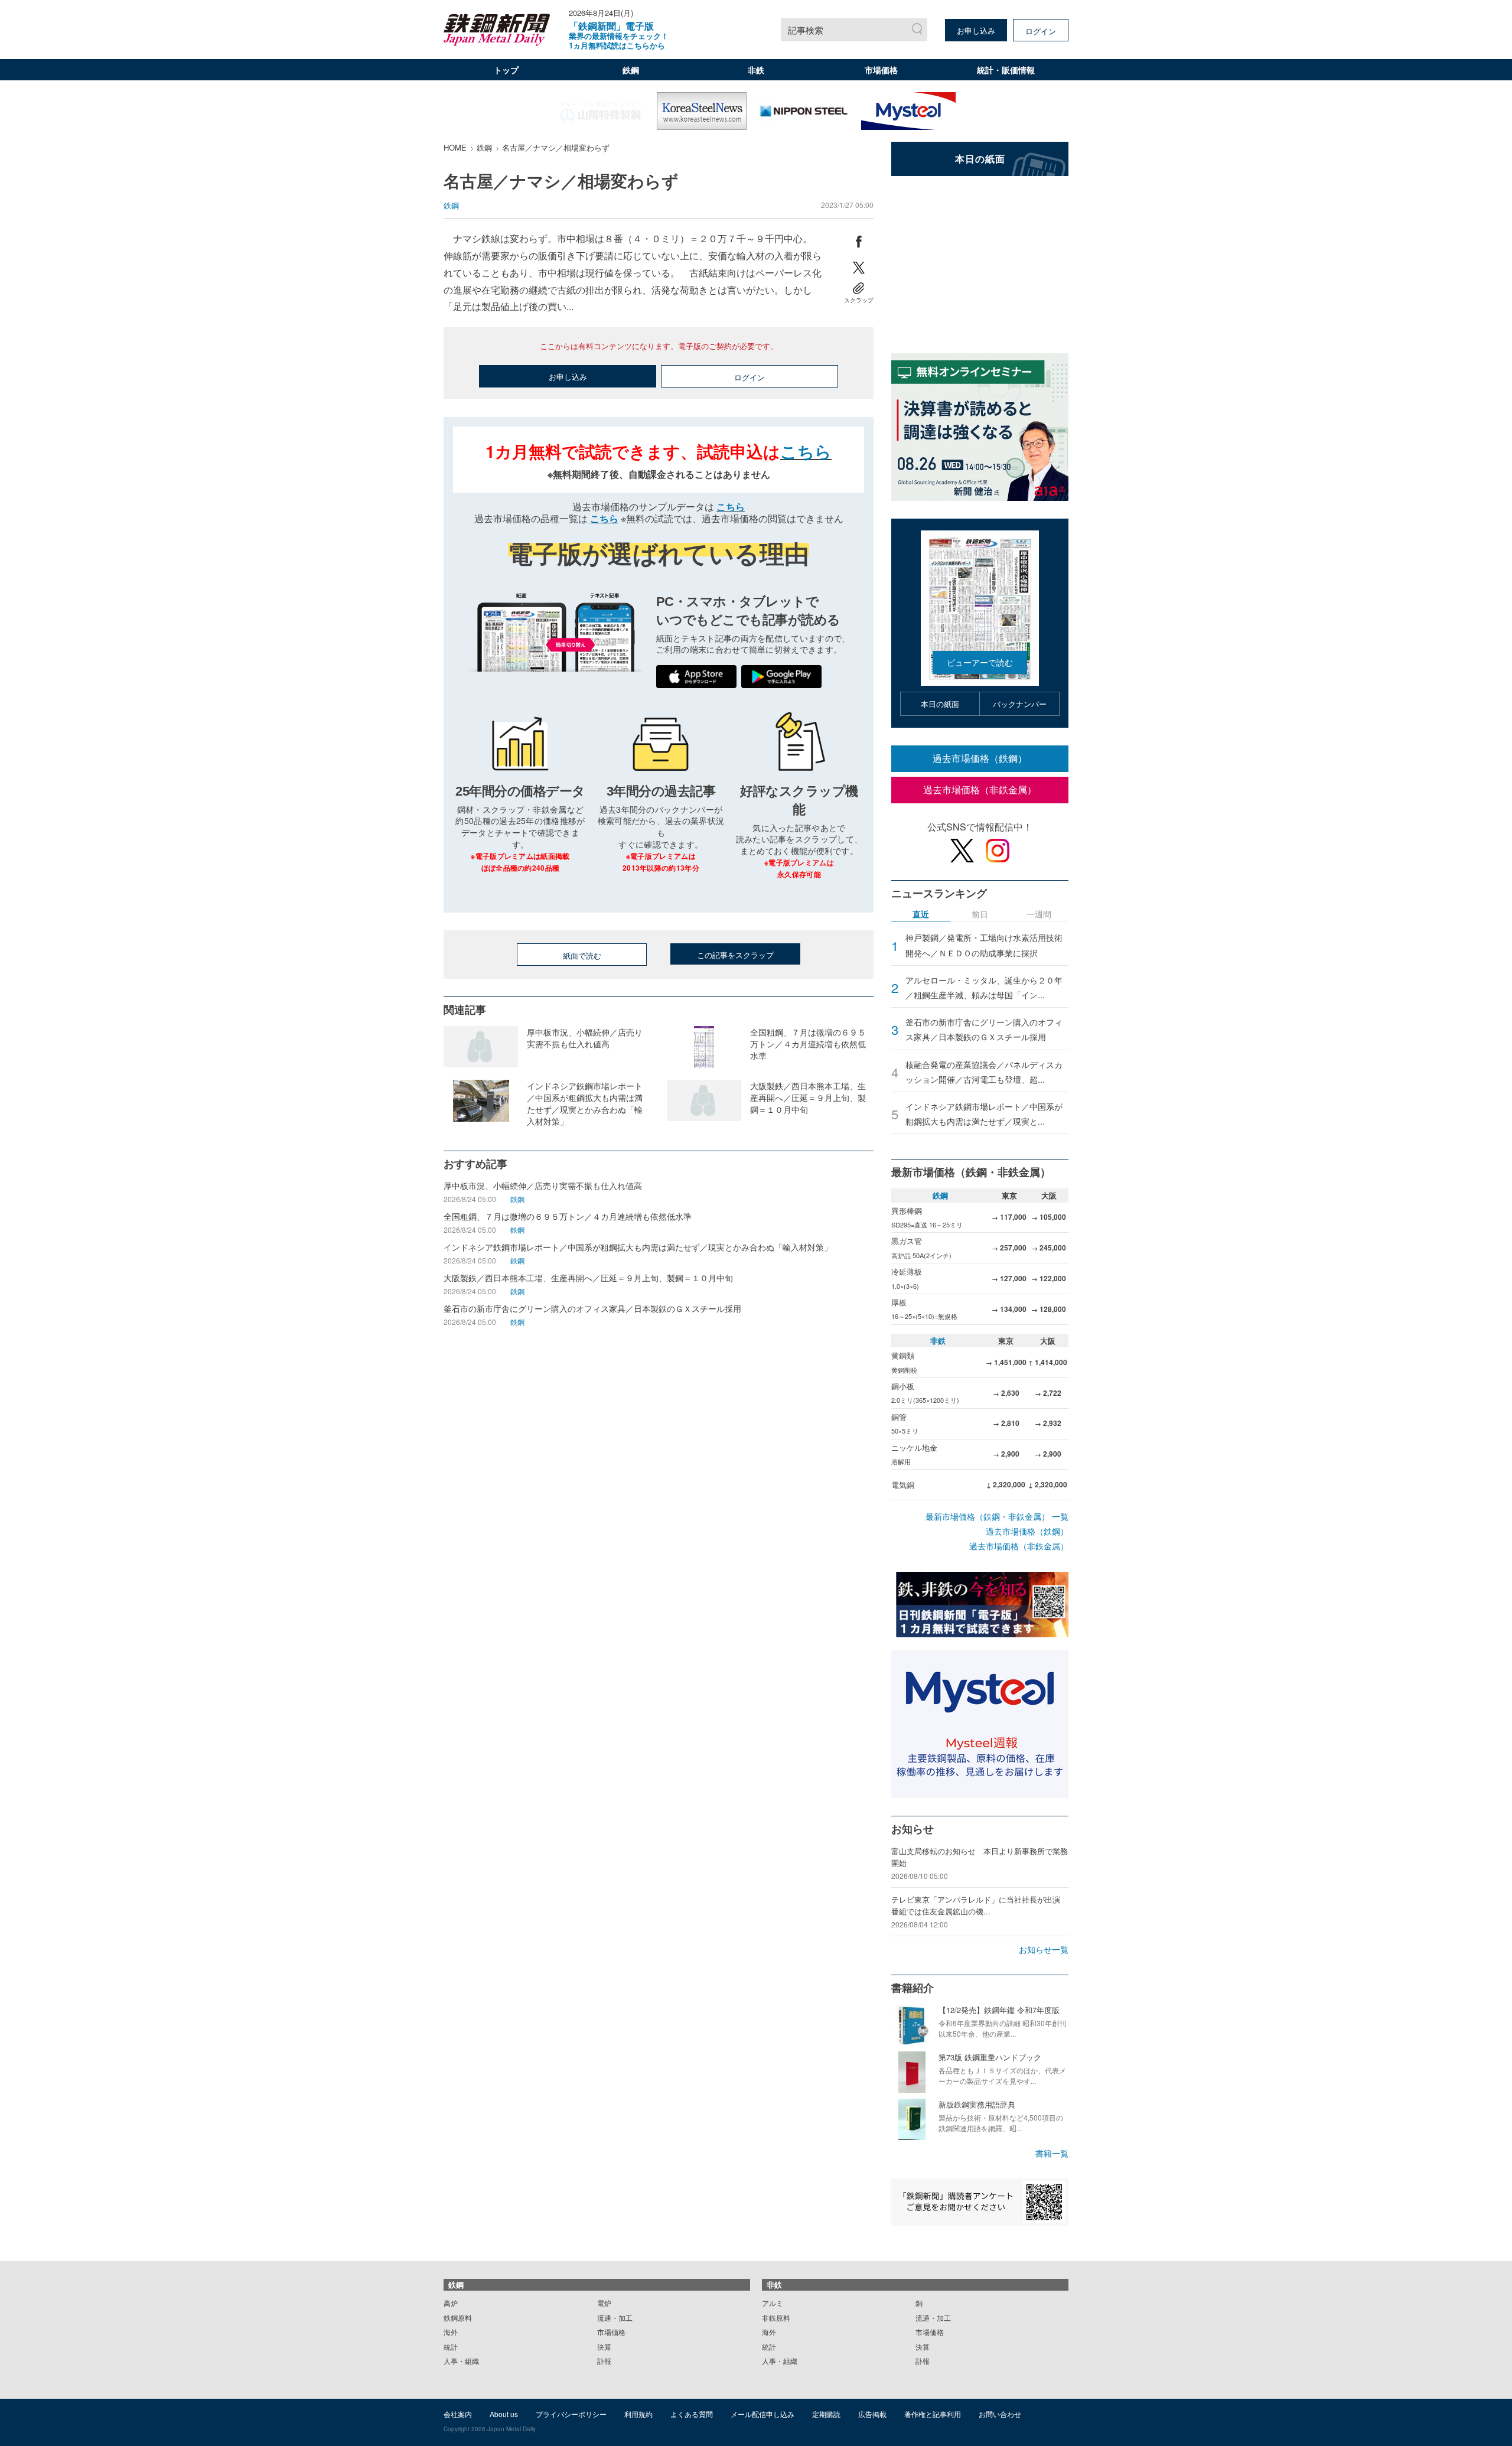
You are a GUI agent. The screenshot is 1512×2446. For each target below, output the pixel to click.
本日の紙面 (940, 704)
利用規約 (638, 2414)
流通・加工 (615, 2318)
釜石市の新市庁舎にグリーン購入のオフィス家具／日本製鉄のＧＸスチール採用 (984, 1029)
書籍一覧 (1052, 2153)
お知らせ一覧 (1044, 1949)
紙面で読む (582, 955)
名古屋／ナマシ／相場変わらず (556, 147)
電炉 (604, 2303)
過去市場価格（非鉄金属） (980, 789)
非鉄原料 (776, 2318)
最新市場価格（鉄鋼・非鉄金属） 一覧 (997, 1516)
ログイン (1041, 31)
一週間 (1039, 915)
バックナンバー (1020, 704)
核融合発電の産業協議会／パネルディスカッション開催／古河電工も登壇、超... (984, 1072)
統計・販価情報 (1006, 70)
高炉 (451, 2303)
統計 (451, 2346)
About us (504, 2414)
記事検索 (806, 30)
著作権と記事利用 (933, 2414)
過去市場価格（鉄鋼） (980, 758)
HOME (455, 147)
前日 (980, 915)
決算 (604, 2346)
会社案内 (458, 2414)
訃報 (604, 2361)
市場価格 (881, 70)
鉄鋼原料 (458, 2318)
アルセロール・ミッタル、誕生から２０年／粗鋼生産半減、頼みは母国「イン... (984, 987)
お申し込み (976, 30)
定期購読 (826, 2414)
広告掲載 (872, 2414)
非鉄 (756, 70)
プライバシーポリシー (571, 2414)
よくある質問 (692, 2414)
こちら (806, 451)
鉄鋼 (631, 70)
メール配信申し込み (762, 2414)
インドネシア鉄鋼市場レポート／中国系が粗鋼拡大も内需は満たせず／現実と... (984, 1114)
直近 (921, 915)
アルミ (773, 2303)
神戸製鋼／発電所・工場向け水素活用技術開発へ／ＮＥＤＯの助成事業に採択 (984, 945)
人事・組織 (461, 2361)
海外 (451, 2332)
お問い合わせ (1000, 2414)
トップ (506, 70)
